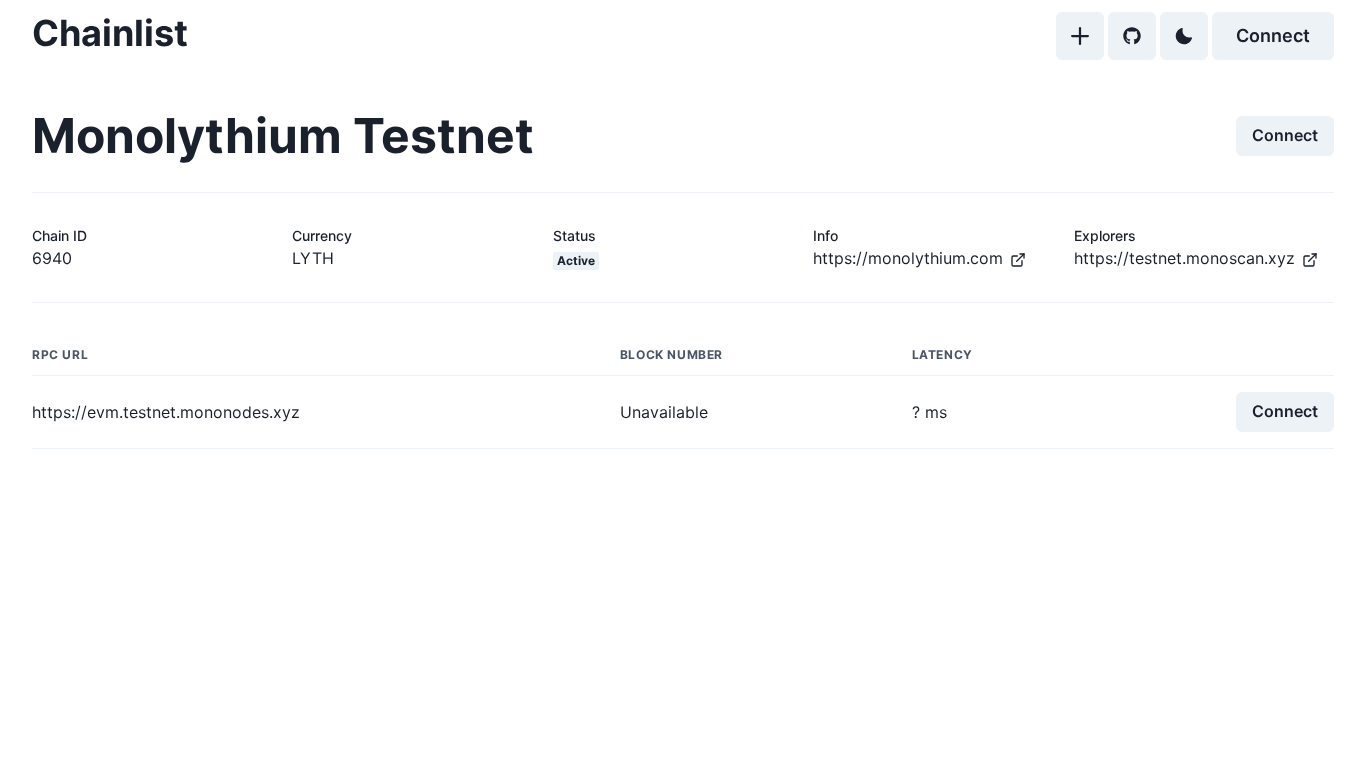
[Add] (1080, 36)
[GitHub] (1132, 36)
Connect (1273, 35)
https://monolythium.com (908, 258)
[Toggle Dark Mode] (1184, 36)
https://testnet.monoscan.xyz (1184, 258)
